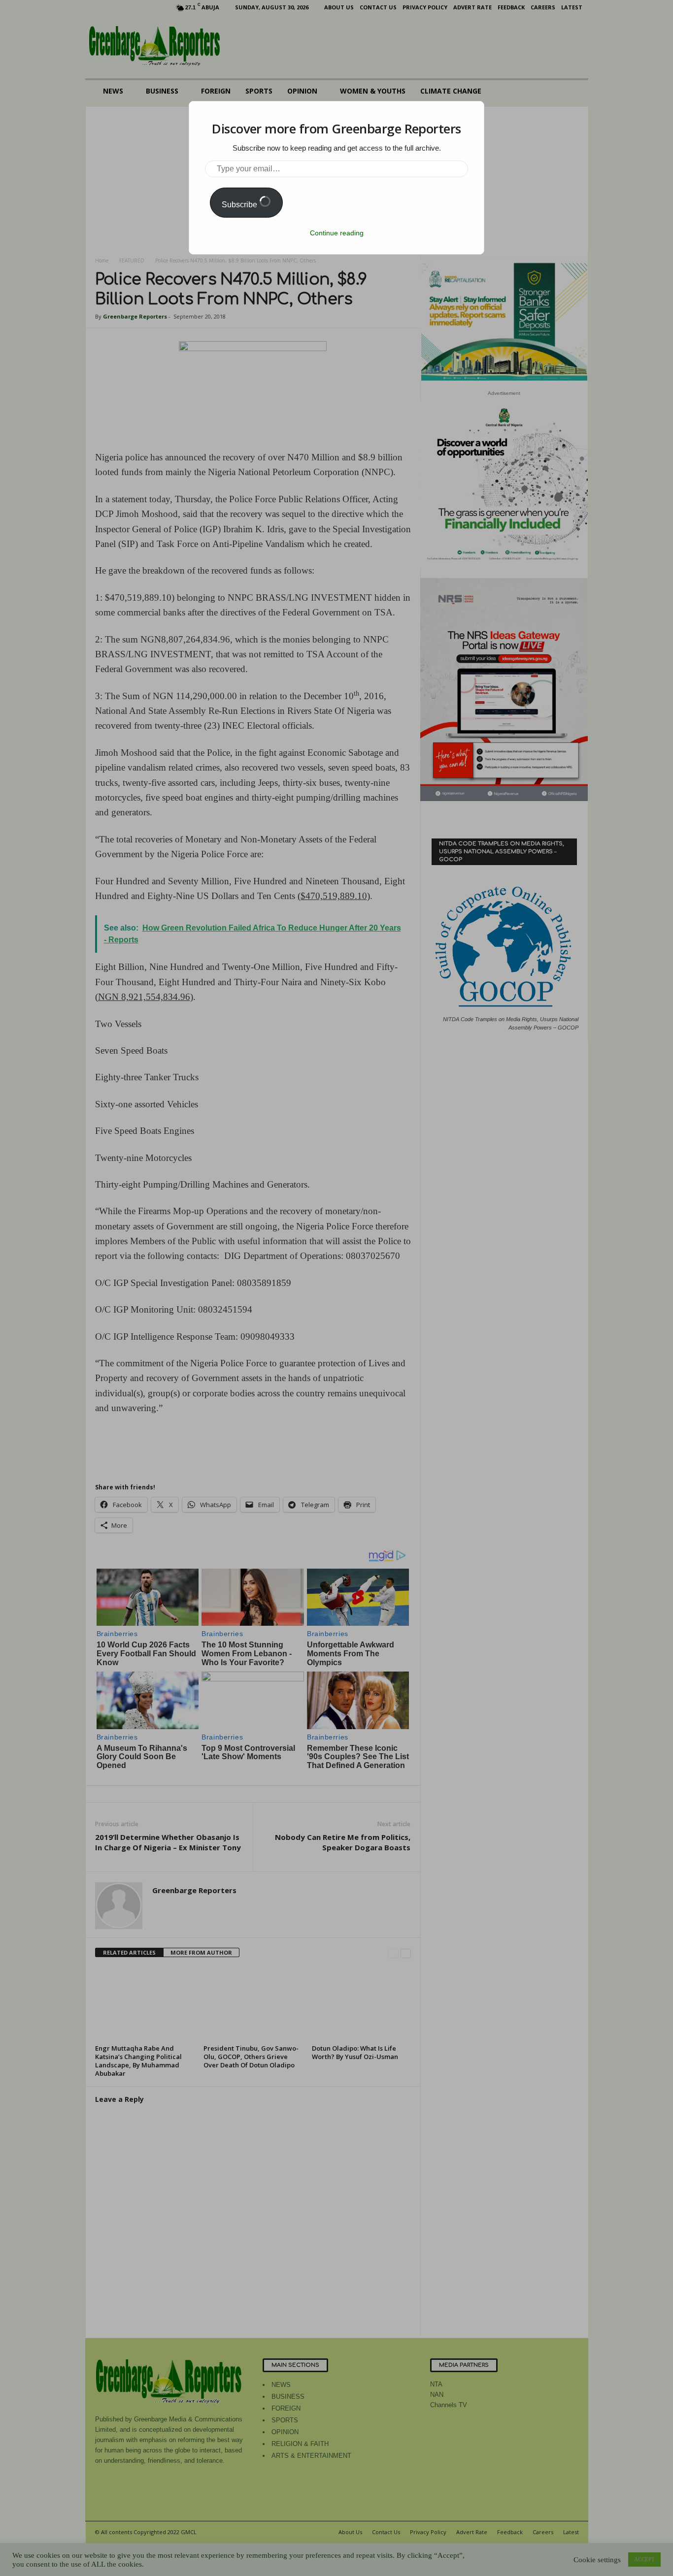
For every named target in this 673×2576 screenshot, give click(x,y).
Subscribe (240, 205)
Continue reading (337, 233)
